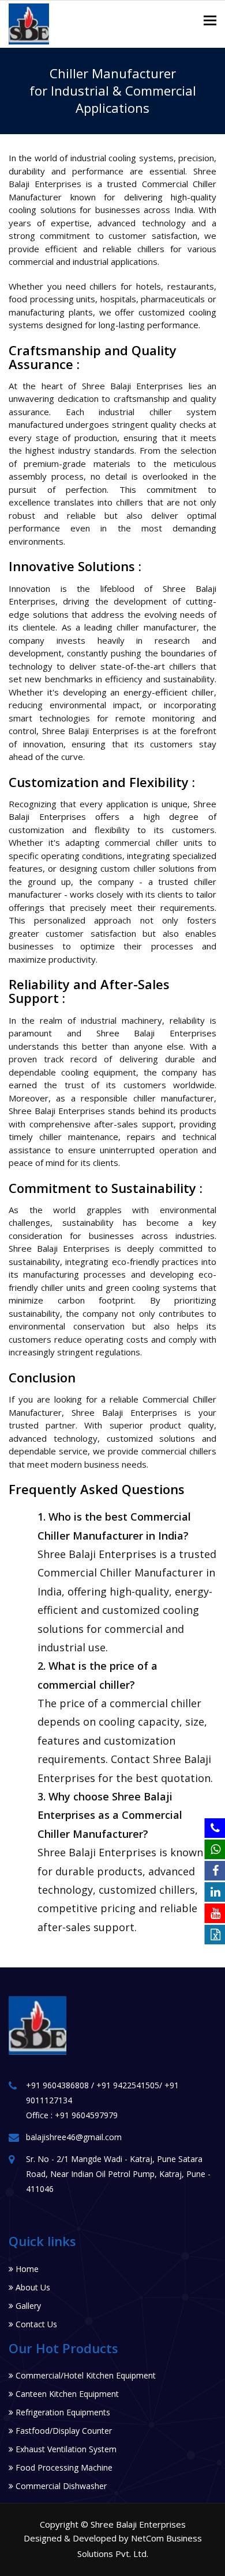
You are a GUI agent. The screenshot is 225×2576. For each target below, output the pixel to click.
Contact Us (35, 2324)
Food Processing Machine (63, 2467)
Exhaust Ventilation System (65, 2449)
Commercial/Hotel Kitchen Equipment (85, 2375)
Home (26, 2269)
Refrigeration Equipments (62, 2412)
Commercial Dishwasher (60, 2486)
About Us (32, 2287)
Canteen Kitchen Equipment (66, 2394)
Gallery (27, 2306)
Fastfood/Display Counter (63, 2431)
